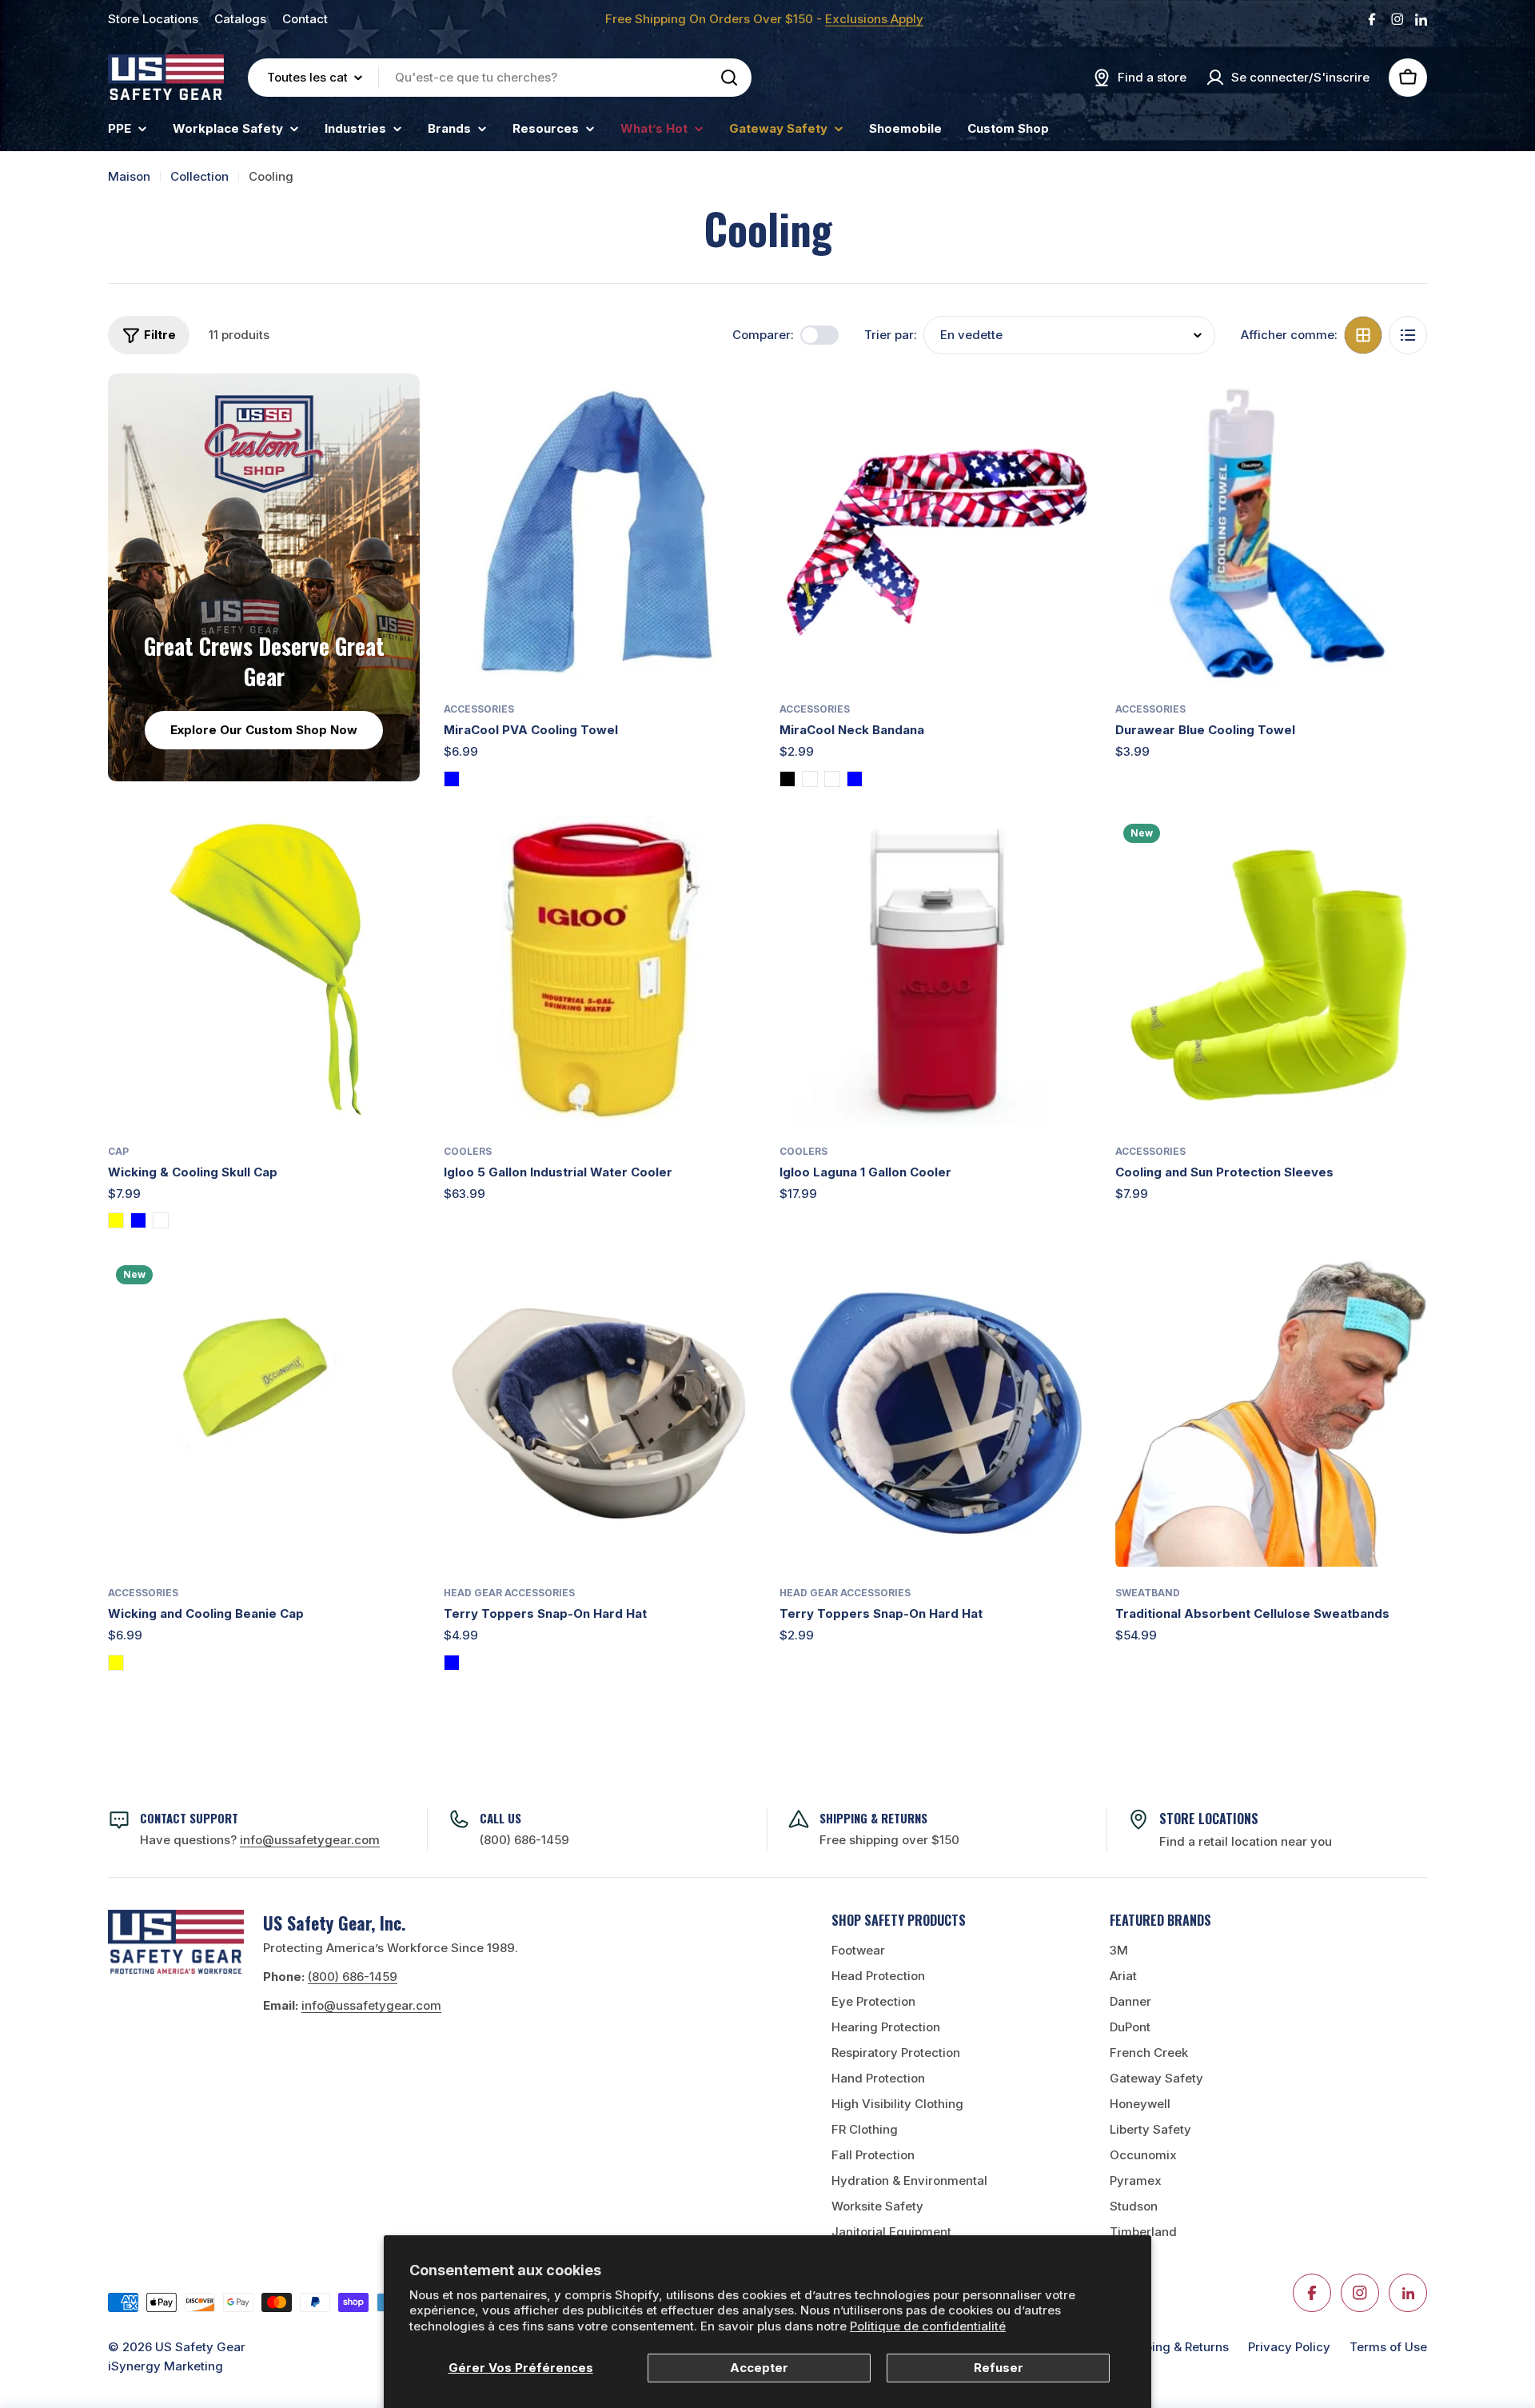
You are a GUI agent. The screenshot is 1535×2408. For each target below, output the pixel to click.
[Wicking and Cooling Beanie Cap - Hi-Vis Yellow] (116, 1663)
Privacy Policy (1289, 2347)
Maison (129, 176)
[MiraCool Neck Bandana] (935, 529)
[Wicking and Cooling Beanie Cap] (264, 1413)
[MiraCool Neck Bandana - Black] (787, 779)
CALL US (500, 1818)
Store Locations (153, 19)
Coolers (468, 1151)
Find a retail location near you (1246, 1841)
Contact (305, 19)
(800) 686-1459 (524, 1840)
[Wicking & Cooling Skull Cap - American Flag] (161, 1220)
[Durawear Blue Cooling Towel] (1271, 529)
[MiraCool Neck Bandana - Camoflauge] (832, 779)
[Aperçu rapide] (732, 409)
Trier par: (891, 335)
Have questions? (260, 1840)
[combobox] (500, 78)
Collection (199, 176)
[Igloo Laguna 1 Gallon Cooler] (935, 972)
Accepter (759, 2368)
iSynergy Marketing (165, 2366)
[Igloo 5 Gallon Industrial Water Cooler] (600, 972)
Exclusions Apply (874, 19)
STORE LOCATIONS (1209, 1819)
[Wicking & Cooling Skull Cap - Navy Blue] (138, 1220)
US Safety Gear (200, 2347)
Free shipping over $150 (889, 1840)
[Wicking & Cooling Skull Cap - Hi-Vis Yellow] (116, 1220)
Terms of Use (1388, 2347)
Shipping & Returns (1174, 2347)
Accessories (479, 709)
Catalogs (240, 19)
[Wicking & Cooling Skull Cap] (264, 972)
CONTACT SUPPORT (189, 1818)
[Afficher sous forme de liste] (1408, 335)
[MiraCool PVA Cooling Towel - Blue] (452, 779)
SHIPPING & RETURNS (873, 1818)
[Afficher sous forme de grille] (1363, 335)
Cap (118, 1151)
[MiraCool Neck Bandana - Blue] (855, 779)
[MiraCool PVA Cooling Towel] (600, 529)
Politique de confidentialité (928, 2326)
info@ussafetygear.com (371, 2005)
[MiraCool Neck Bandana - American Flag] (810, 779)
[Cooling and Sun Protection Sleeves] (1271, 972)
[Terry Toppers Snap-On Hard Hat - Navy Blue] (452, 1663)
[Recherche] (729, 78)
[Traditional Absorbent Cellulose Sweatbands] (1271, 1413)
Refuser (999, 2368)
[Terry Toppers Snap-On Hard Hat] (600, 1413)
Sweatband (1148, 1593)
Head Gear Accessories (509, 1593)
